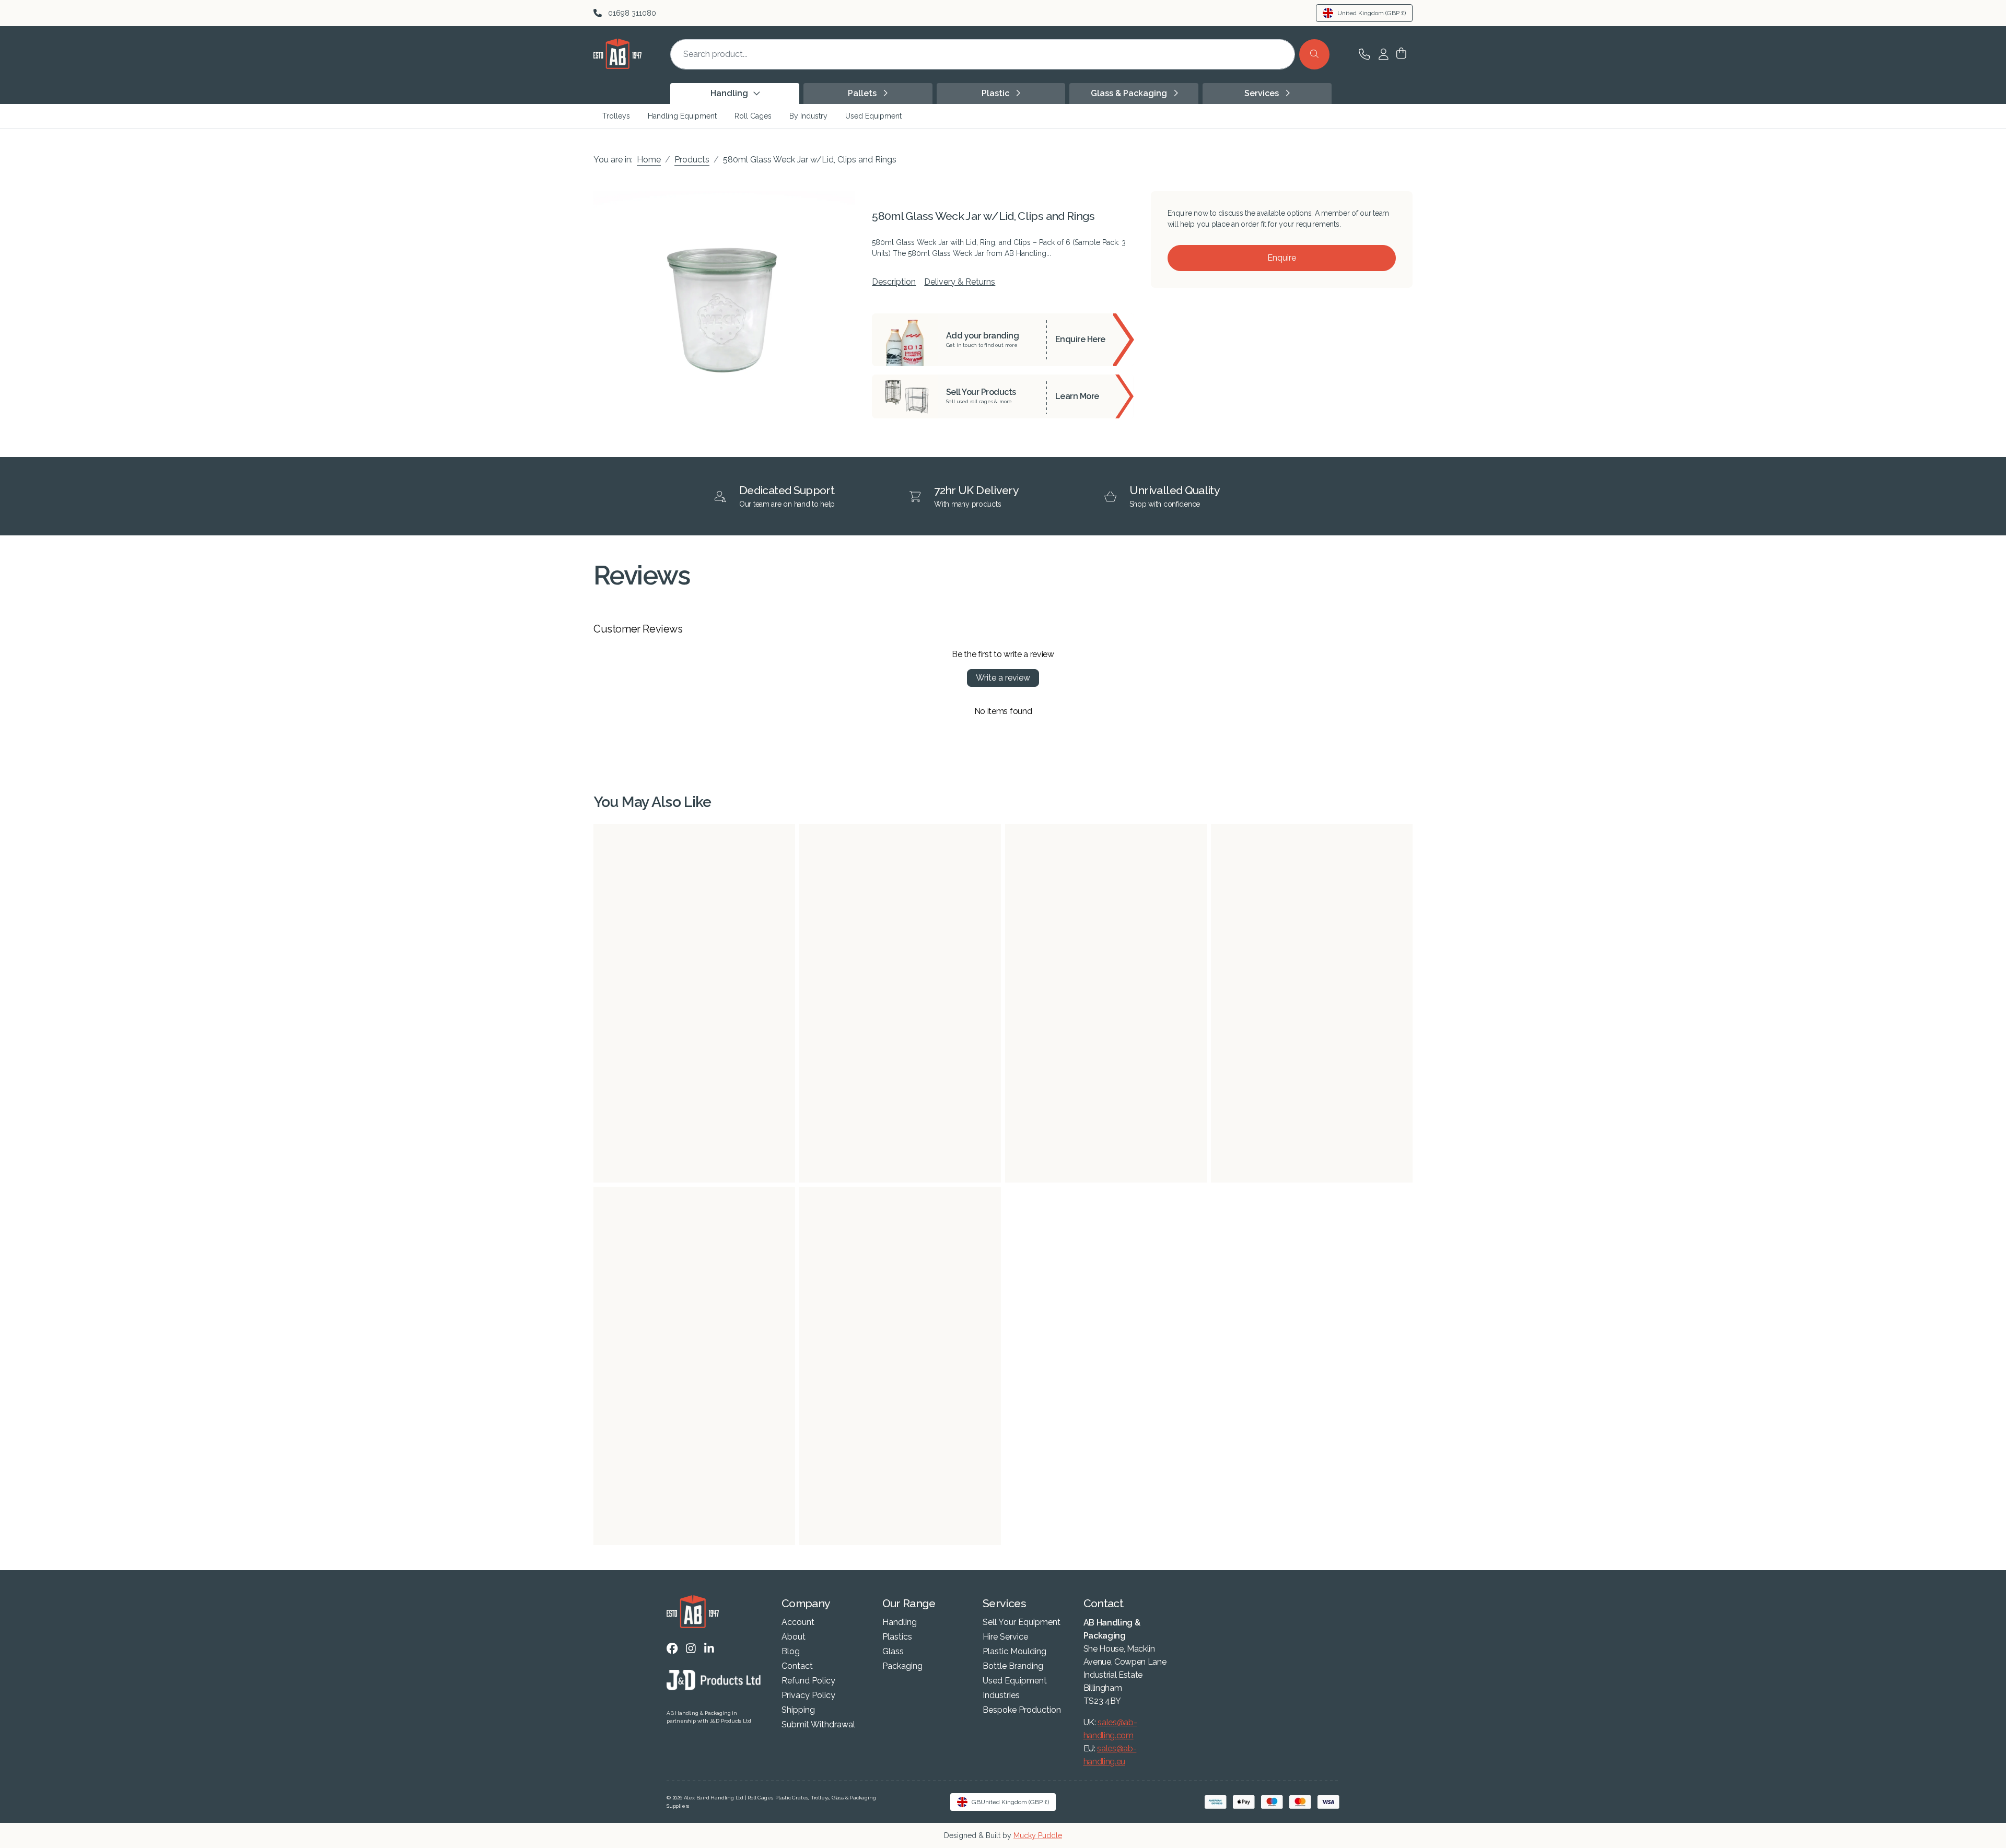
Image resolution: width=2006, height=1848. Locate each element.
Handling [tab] (730, 93)
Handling (900, 1622)
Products (692, 160)
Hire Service (1005, 1637)
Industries (1001, 1695)
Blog (791, 1652)
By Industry (808, 116)
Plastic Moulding (1014, 1652)
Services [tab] (1263, 93)
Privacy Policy (808, 1695)
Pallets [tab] (863, 93)
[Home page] (617, 66)
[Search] (1314, 54)
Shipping (798, 1710)
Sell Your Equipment (1022, 1622)
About (794, 1637)
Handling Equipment (682, 116)
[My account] (1384, 54)
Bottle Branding (1013, 1666)
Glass (893, 1652)
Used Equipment (873, 116)
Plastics (897, 1637)
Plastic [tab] (996, 93)
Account (798, 1622)
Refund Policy (808, 1681)
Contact (797, 1666)
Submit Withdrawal (818, 1725)
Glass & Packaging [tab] (1130, 93)
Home (649, 160)
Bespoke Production (1022, 1710)
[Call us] (1364, 54)
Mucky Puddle (1038, 1835)
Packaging (902, 1666)
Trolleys (616, 116)
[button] (1401, 54)
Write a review (1003, 678)
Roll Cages (753, 116)
